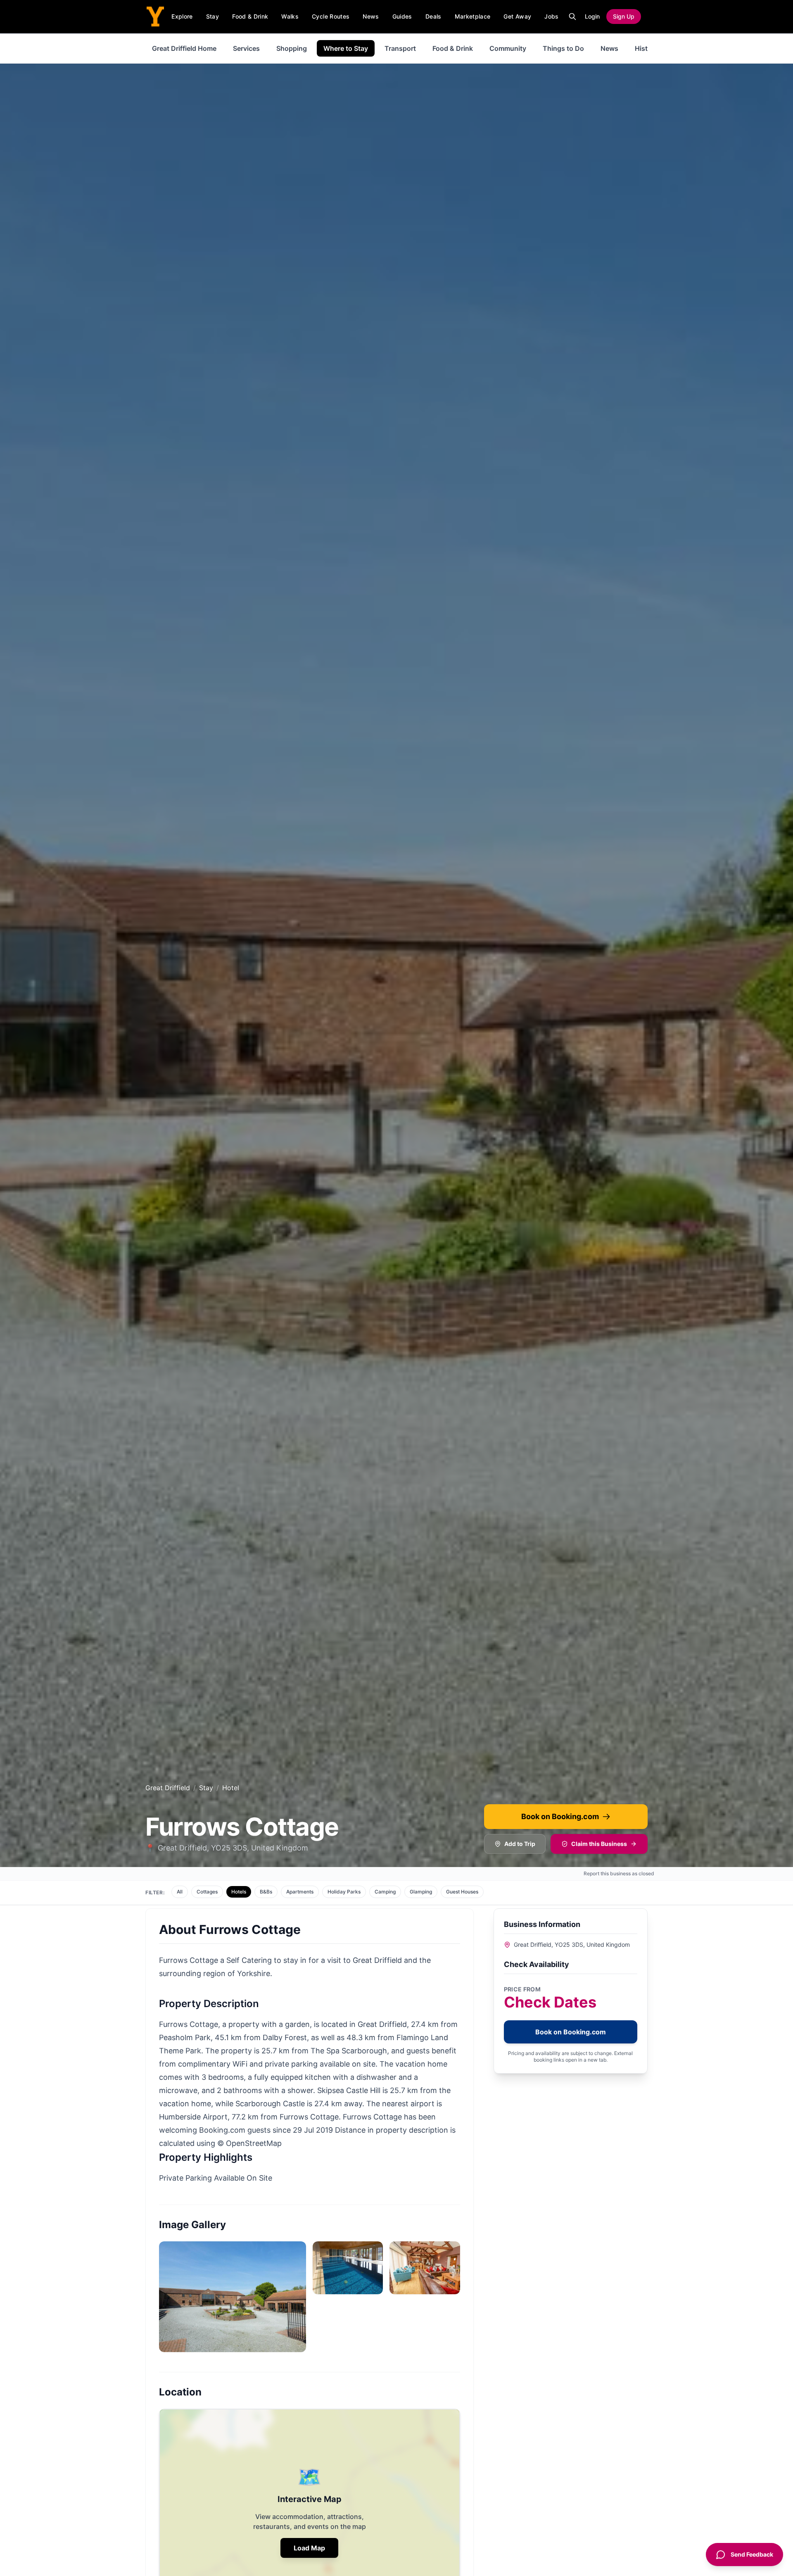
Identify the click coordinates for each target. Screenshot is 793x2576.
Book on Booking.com (560, 1816)
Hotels (239, 1892)
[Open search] (572, 17)
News (371, 16)
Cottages (207, 1892)
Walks (290, 16)
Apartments (300, 1892)
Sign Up (624, 16)
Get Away (517, 16)
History (646, 48)
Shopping (292, 48)
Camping (385, 1892)
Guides (402, 16)
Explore (182, 16)
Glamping (421, 1892)
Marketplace (473, 16)
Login (592, 16)
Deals (433, 16)
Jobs (551, 16)
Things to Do (563, 48)
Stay (212, 16)
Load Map (309, 2548)
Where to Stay (346, 48)
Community (508, 48)
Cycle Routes (331, 16)
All (180, 1892)
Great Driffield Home (184, 48)
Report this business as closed (619, 1873)
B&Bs (266, 1892)
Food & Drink (250, 16)
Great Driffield (168, 1788)
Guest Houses (462, 1892)
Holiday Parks (344, 1892)
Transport (400, 48)
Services (246, 48)
